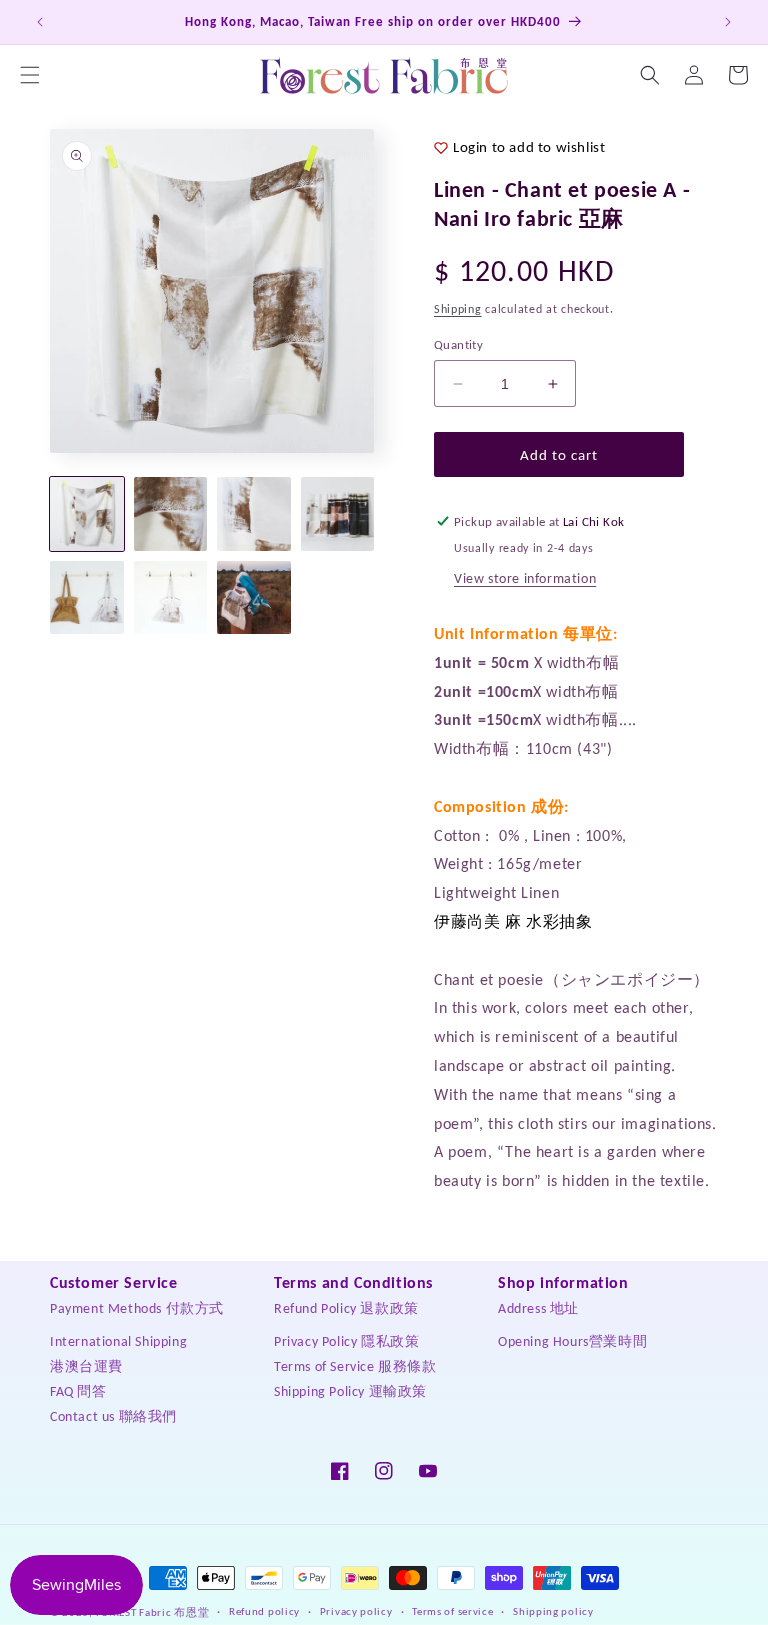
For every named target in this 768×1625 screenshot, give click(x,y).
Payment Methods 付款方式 (137, 1308)
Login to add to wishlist (529, 147)
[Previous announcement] (40, 22)
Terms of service (452, 1611)
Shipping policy (553, 1611)
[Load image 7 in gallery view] (254, 598)
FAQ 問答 (78, 1391)
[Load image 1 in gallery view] (87, 514)
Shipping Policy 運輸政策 (350, 1391)
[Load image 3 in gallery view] (254, 514)
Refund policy (264, 1611)
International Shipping (118, 1341)
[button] (30, 75)
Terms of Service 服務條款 (355, 1366)
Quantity (458, 344)
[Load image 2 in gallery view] (171, 514)
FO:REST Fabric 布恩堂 (153, 1612)
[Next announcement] (728, 22)
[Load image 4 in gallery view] (338, 514)
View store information (525, 578)
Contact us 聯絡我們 (113, 1416)
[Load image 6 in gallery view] (171, 598)
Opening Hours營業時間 (572, 1341)
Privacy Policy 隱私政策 (346, 1341)
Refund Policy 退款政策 (346, 1308)
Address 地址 (538, 1308)
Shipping (458, 309)
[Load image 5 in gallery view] (87, 598)
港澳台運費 (86, 1366)
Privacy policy (356, 1611)
